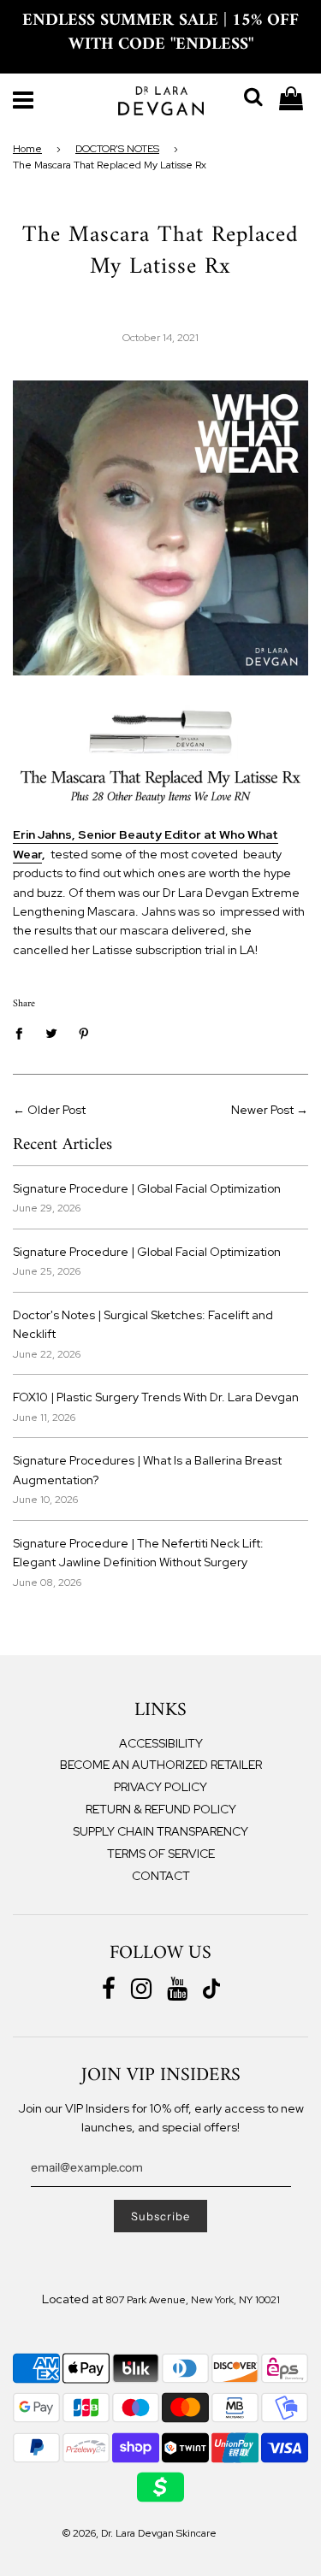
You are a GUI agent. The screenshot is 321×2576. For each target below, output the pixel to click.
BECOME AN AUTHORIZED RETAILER (161, 1765)
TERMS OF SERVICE (161, 1854)
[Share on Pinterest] (84, 1033)
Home (27, 149)
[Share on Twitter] (52, 1033)
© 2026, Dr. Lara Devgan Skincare (140, 2533)
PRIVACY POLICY (160, 1787)
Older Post (56, 1110)
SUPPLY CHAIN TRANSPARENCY (160, 1831)
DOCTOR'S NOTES (117, 149)
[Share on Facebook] (24, 1033)
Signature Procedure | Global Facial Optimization (147, 1188)
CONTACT (161, 1876)
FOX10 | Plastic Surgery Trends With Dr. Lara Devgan (156, 1397)
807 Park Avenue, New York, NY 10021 (193, 2300)
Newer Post (262, 1110)
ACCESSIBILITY (161, 1743)
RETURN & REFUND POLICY (161, 1809)
